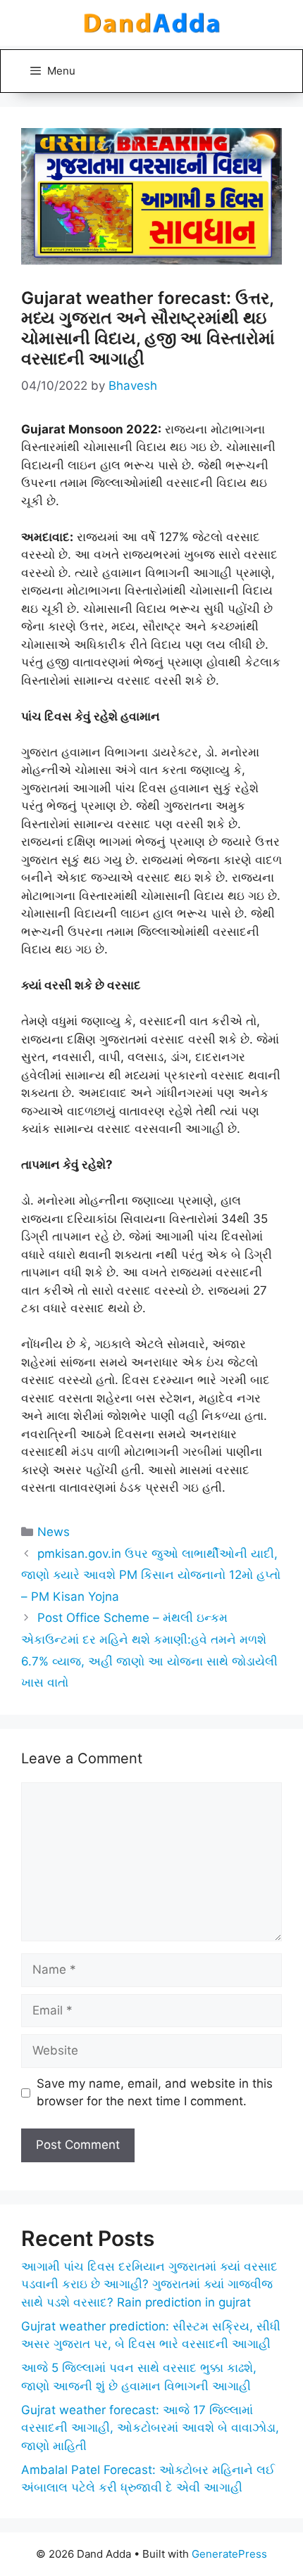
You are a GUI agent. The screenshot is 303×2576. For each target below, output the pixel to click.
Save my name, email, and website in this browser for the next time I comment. (155, 2093)
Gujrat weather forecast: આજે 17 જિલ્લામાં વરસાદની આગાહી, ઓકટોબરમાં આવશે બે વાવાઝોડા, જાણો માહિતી (150, 2428)
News (54, 1532)
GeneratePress (229, 2554)
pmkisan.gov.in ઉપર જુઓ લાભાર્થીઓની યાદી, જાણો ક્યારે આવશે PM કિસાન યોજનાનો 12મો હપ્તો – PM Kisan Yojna (151, 1575)
